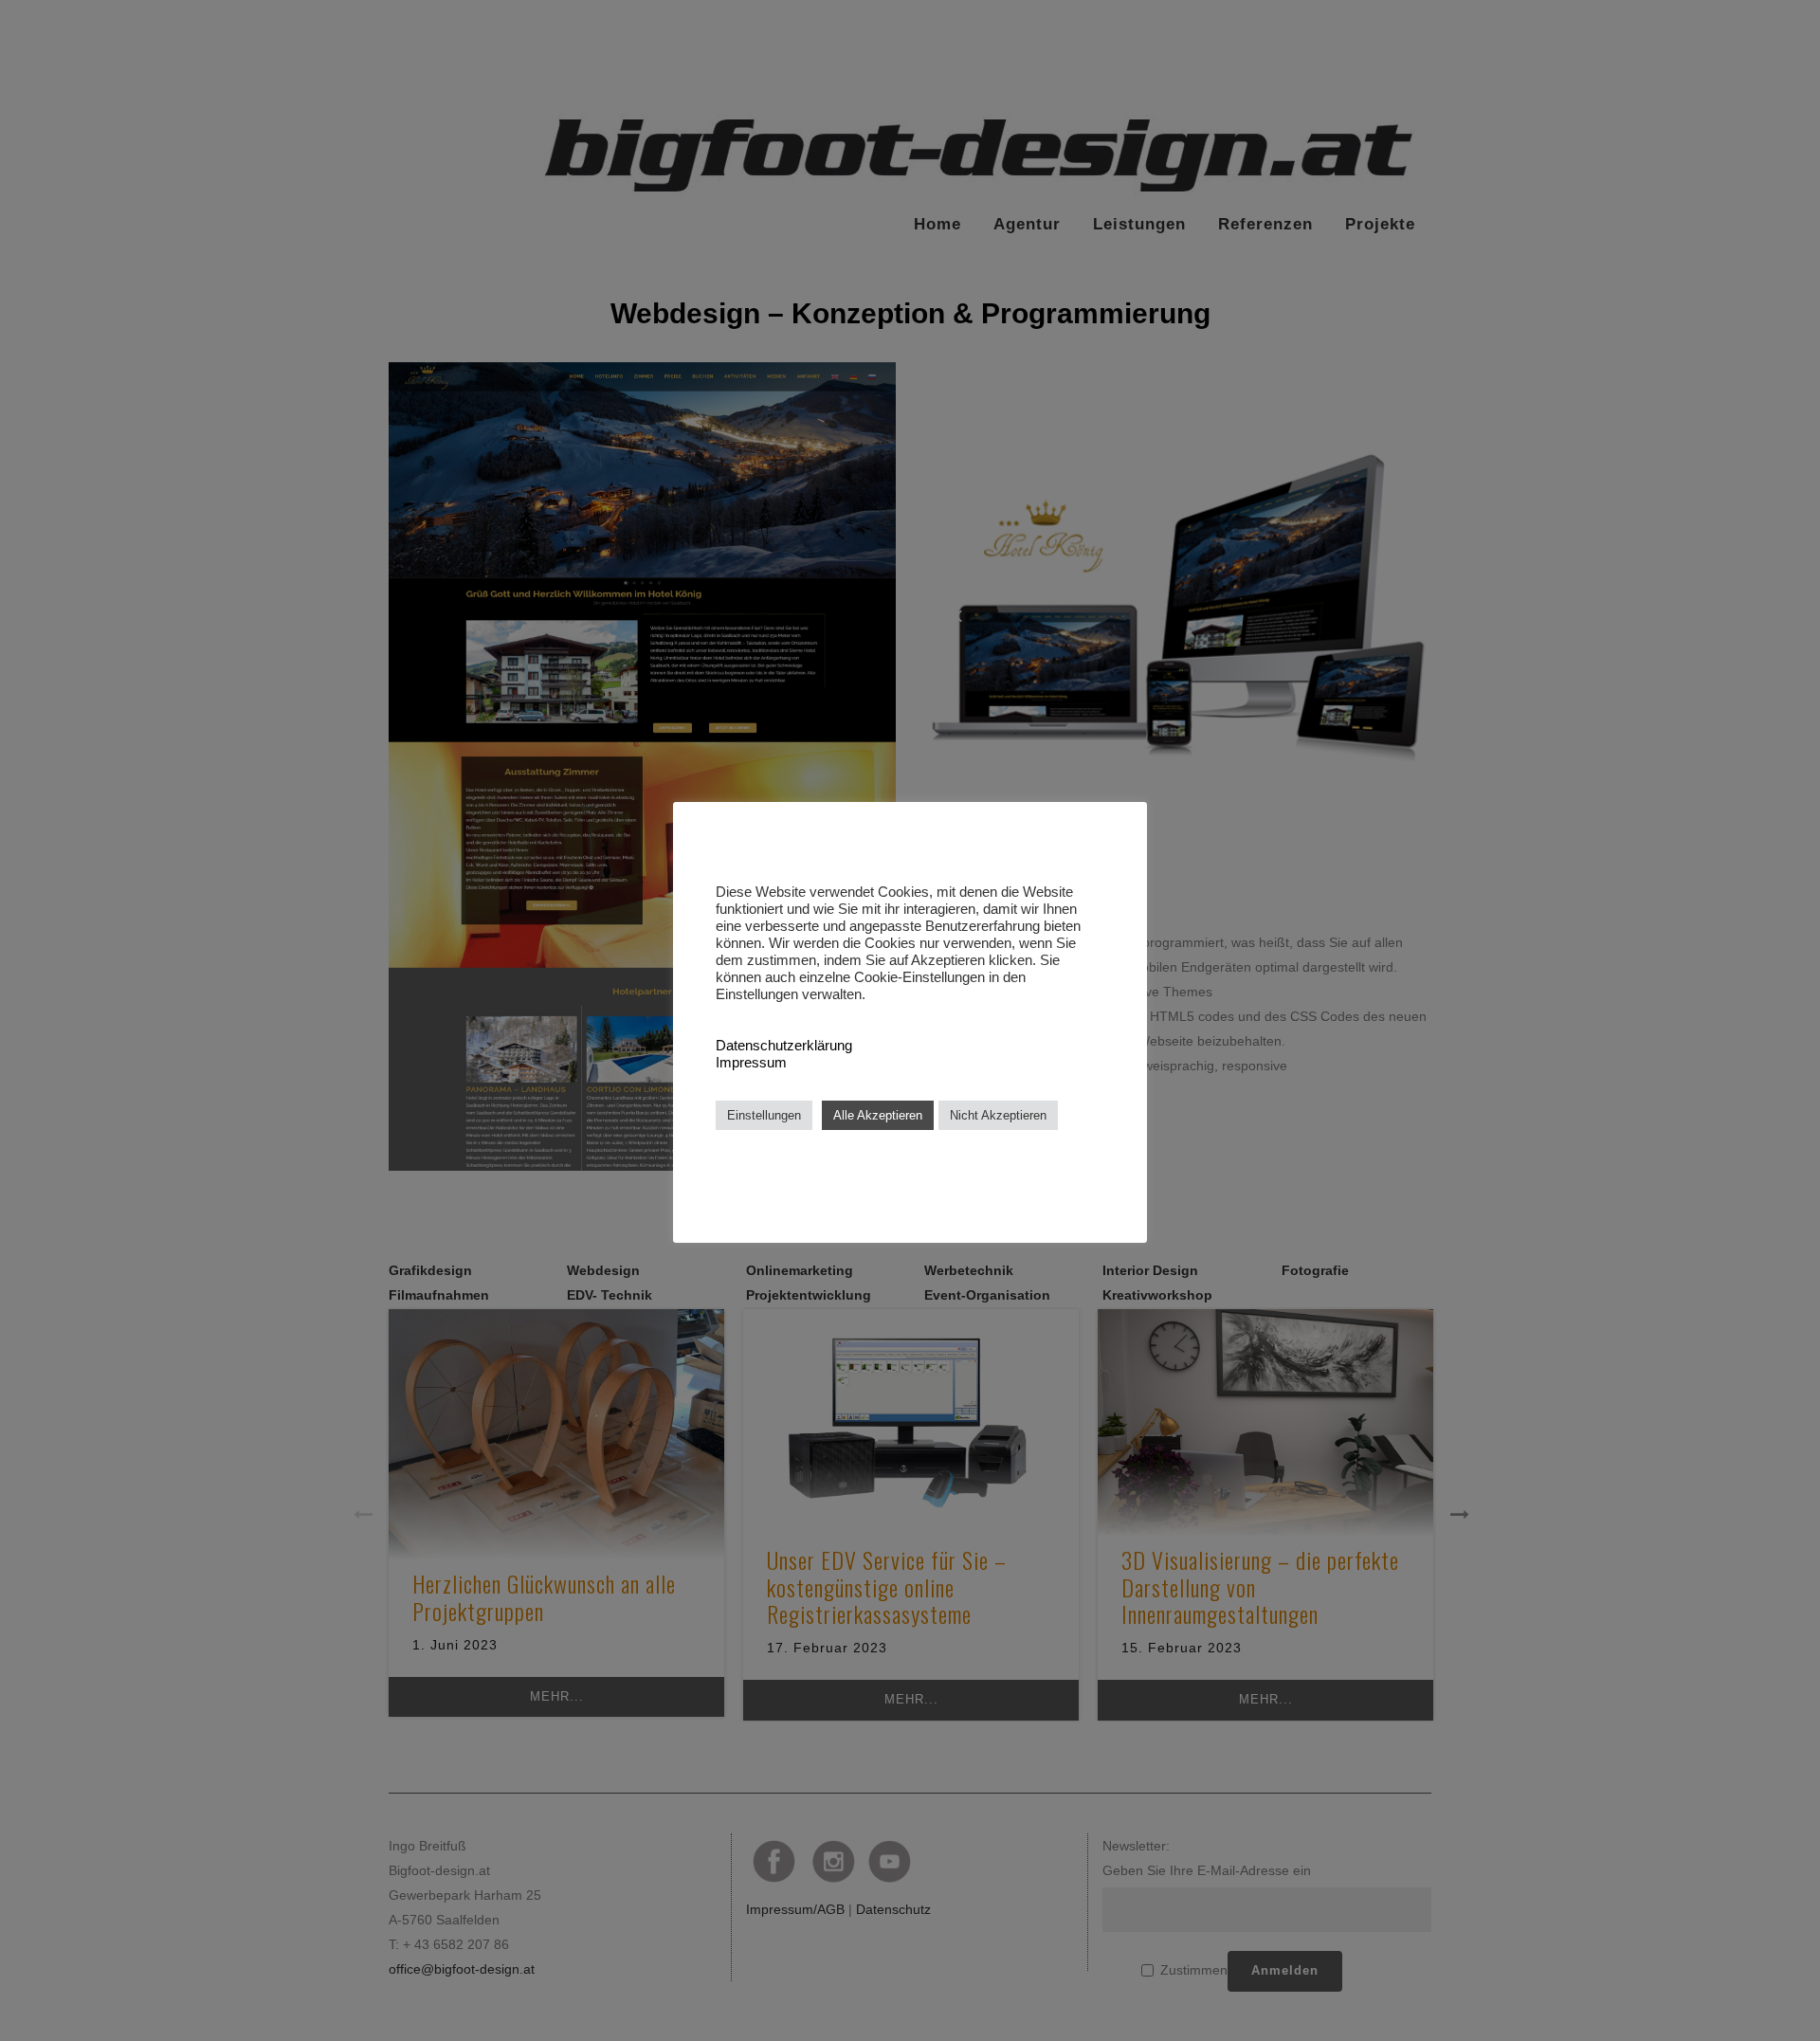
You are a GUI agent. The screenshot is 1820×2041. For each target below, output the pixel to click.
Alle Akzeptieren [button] (878, 1115)
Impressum (751, 1063)
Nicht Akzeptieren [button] (998, 1115)
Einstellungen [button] (764, 1115)
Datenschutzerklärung (784, 1046)
